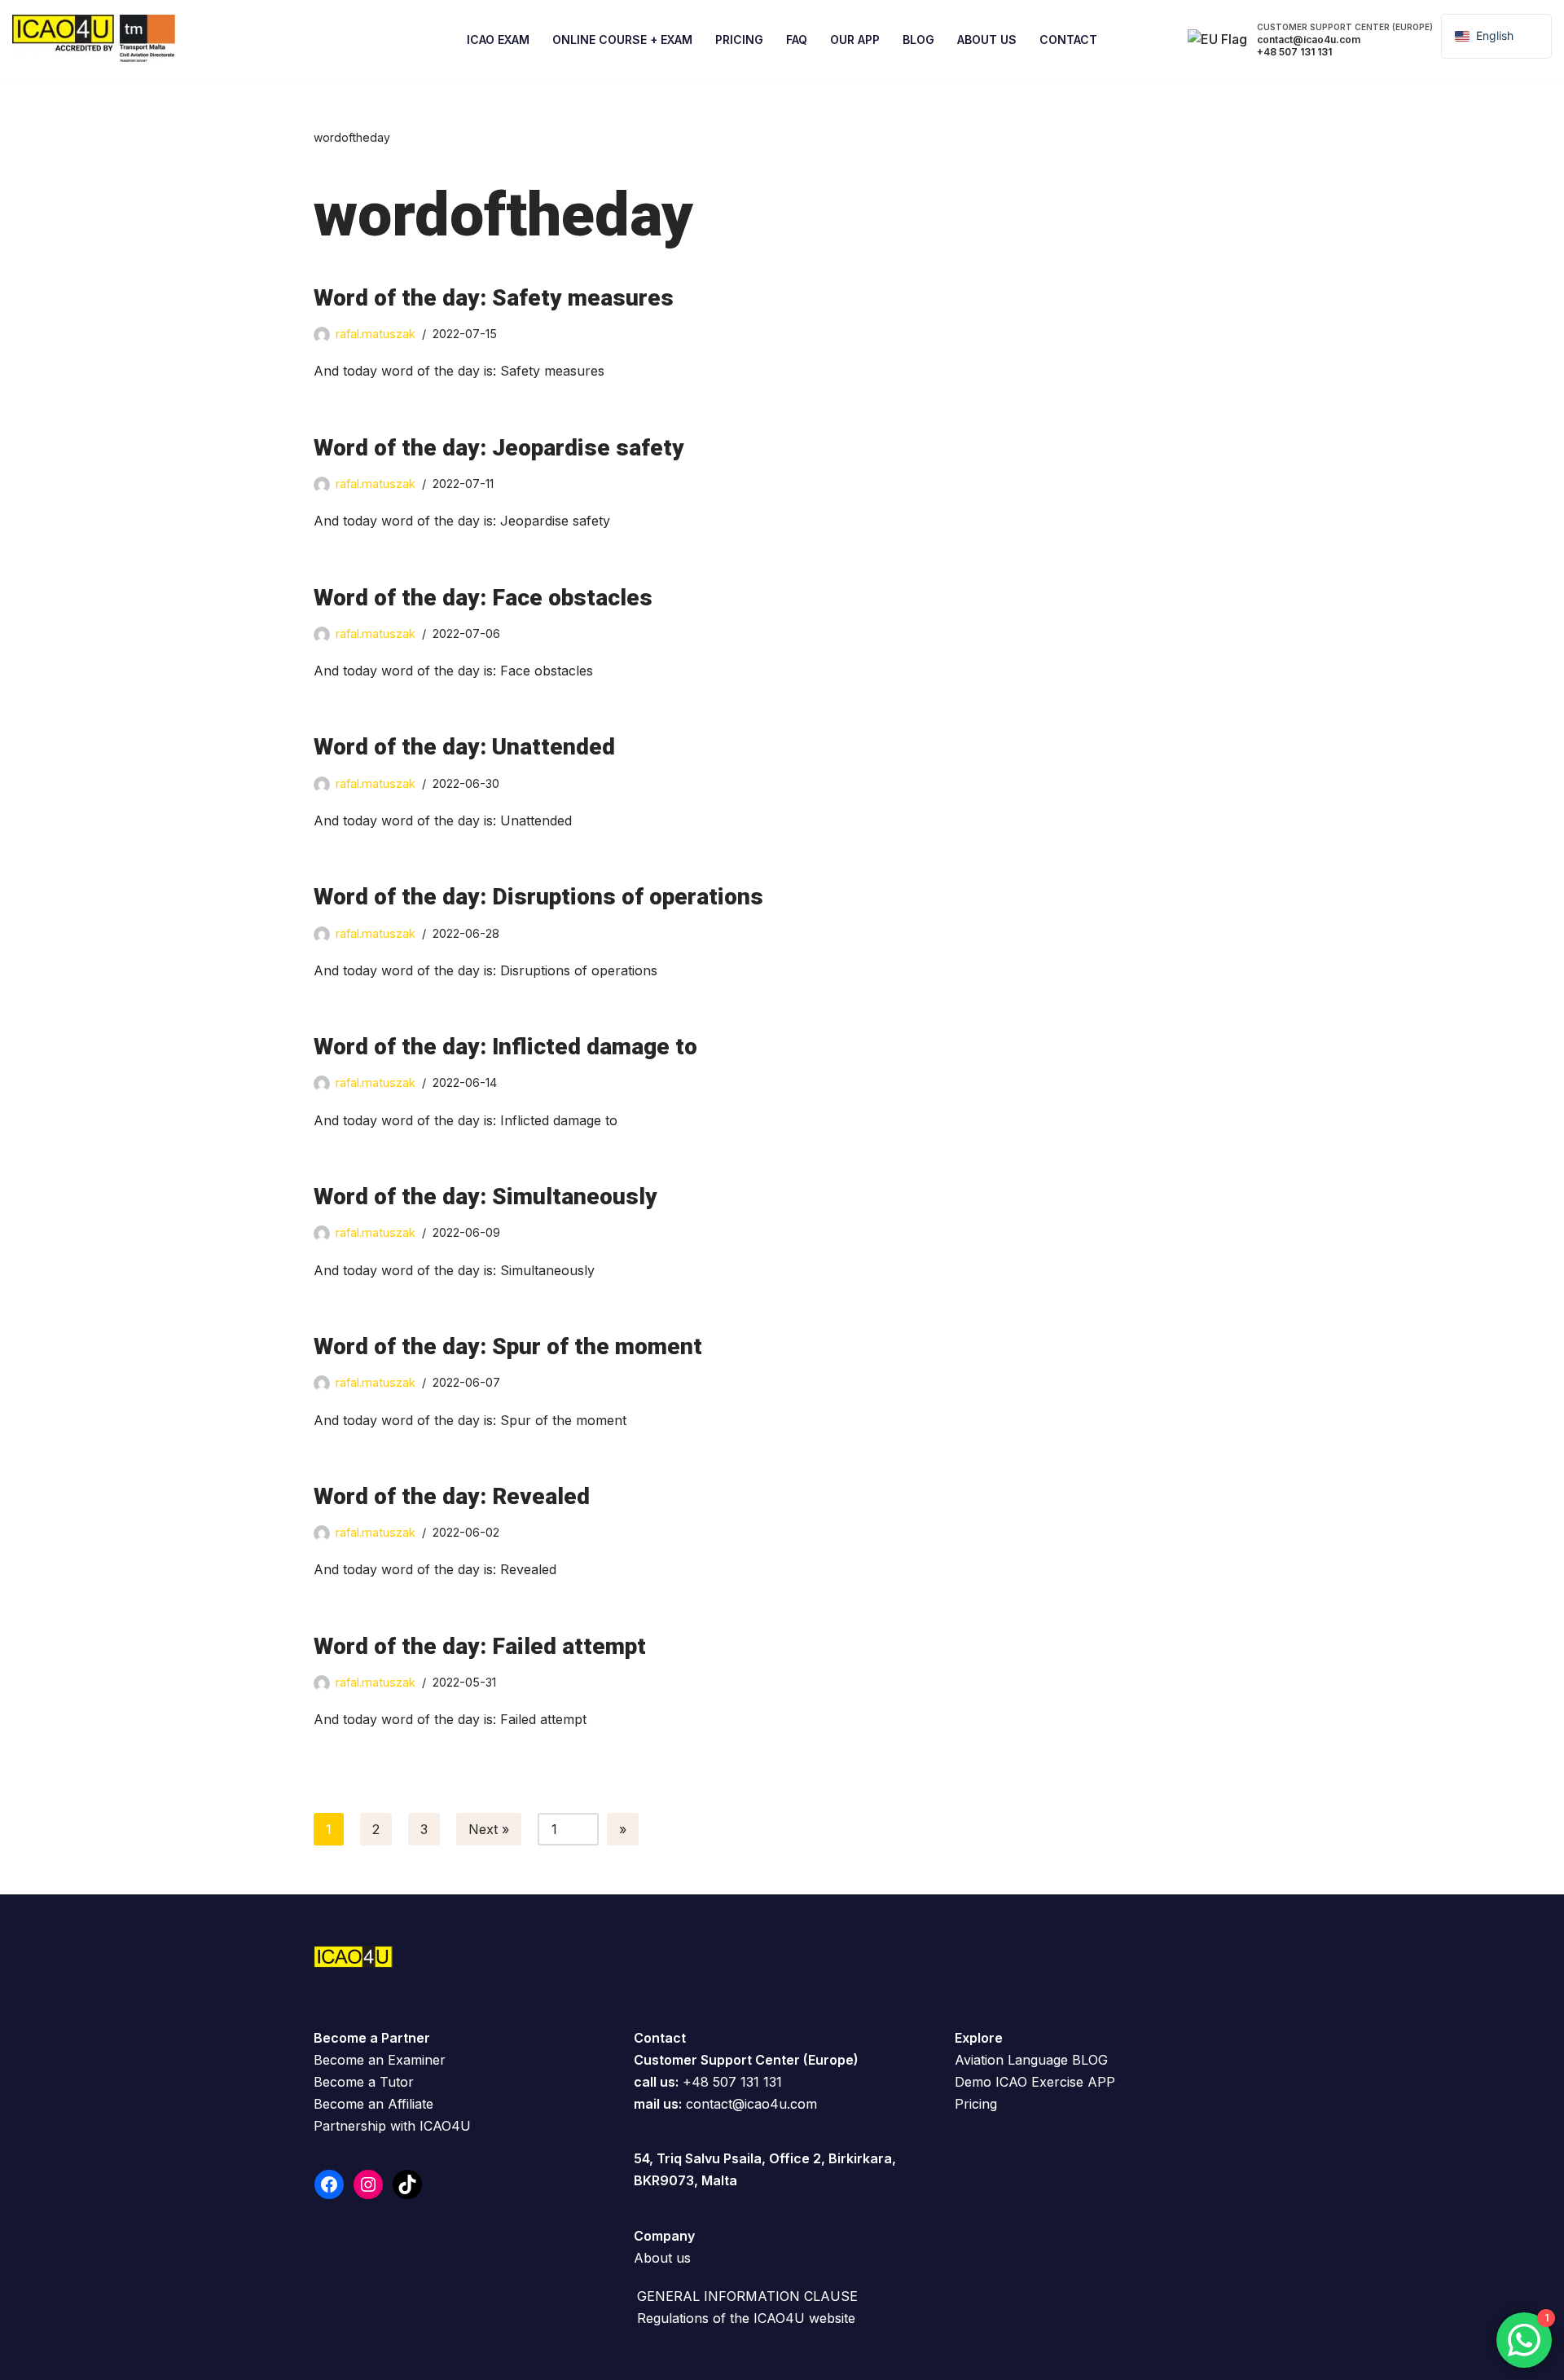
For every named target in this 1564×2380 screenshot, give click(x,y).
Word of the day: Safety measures (494, 298)
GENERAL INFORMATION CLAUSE (747, 2296)
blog (918, 40)
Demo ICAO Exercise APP (1035, 2082)
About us (662, 2258)
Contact (1068, 40)
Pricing (739, 40)
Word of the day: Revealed (452, 1496)
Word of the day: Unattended (464, 747)
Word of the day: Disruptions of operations (538, 897)
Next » (489, 1829)
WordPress (170, 2359)
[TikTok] (407, 2184)
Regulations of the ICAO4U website (746, 2318)
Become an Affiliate (373, 2104)
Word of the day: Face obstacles (483, 598)
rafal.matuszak (376, 334)
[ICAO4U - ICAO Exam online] (94, 40)
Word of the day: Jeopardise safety (499, 448)
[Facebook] (329, 2184)
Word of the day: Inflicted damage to (505, 1047)
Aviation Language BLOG (1031, 2060)
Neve (29, 2359)
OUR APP (855, 40)
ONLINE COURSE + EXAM (622, 40)
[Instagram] (368, 2184)
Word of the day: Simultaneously (485, 1197)
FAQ (797, 40)
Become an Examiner (380, 2060)
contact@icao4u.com (751, 2104)
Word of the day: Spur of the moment (508, 1346)
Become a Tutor (364, 2082)
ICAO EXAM (498, 40)
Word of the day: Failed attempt (480, 1646)
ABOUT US (987, 40)
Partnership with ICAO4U (392, 2126)
